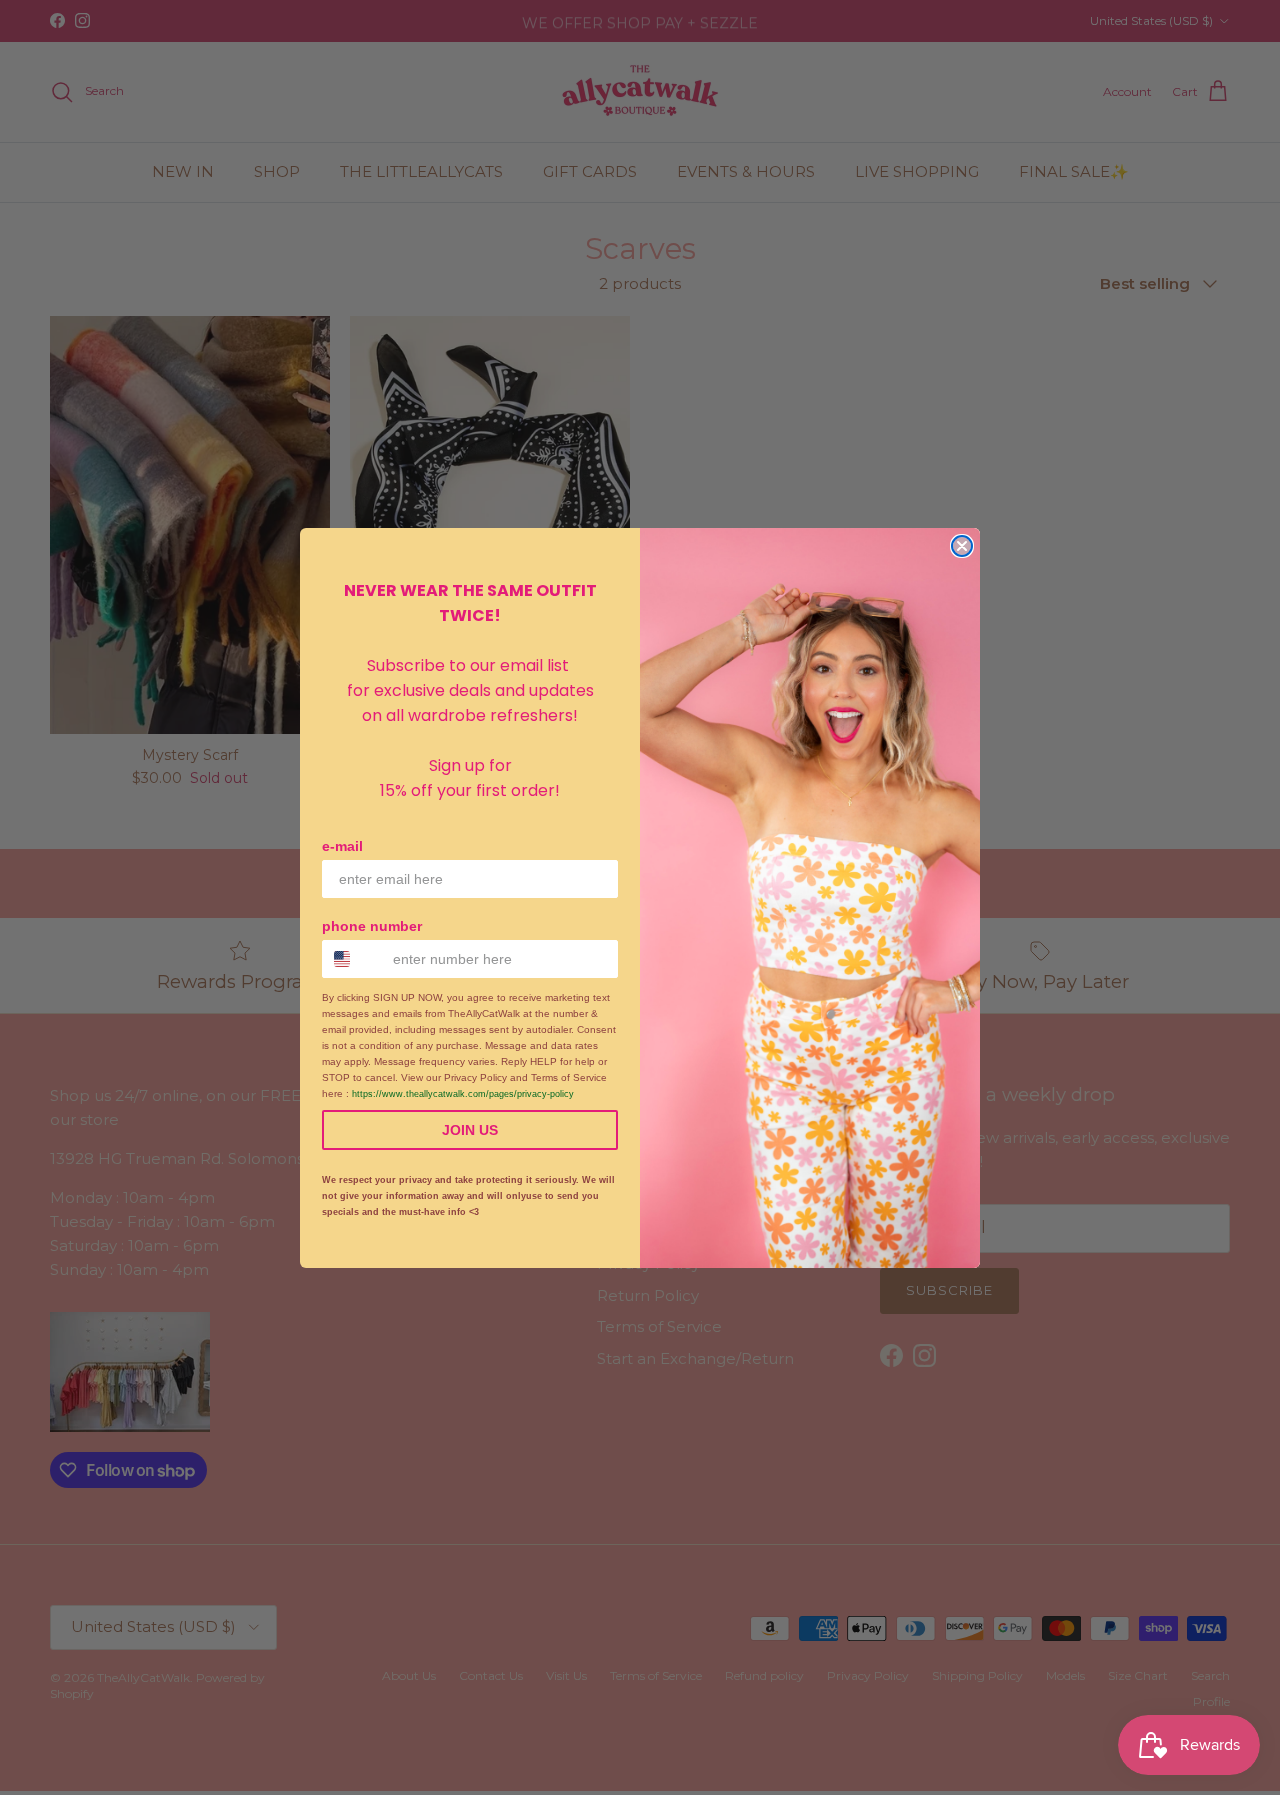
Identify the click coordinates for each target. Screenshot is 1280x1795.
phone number (372, 926)
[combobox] (353, 959)
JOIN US (470, 1130)
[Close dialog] (962, 546)
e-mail (342, 846)
